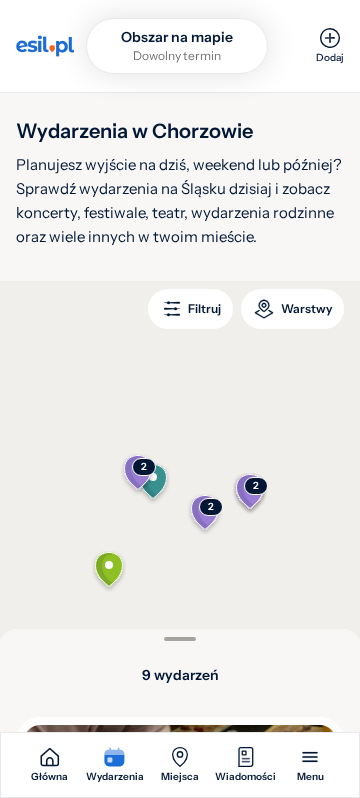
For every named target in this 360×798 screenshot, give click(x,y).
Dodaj (330, 57)
